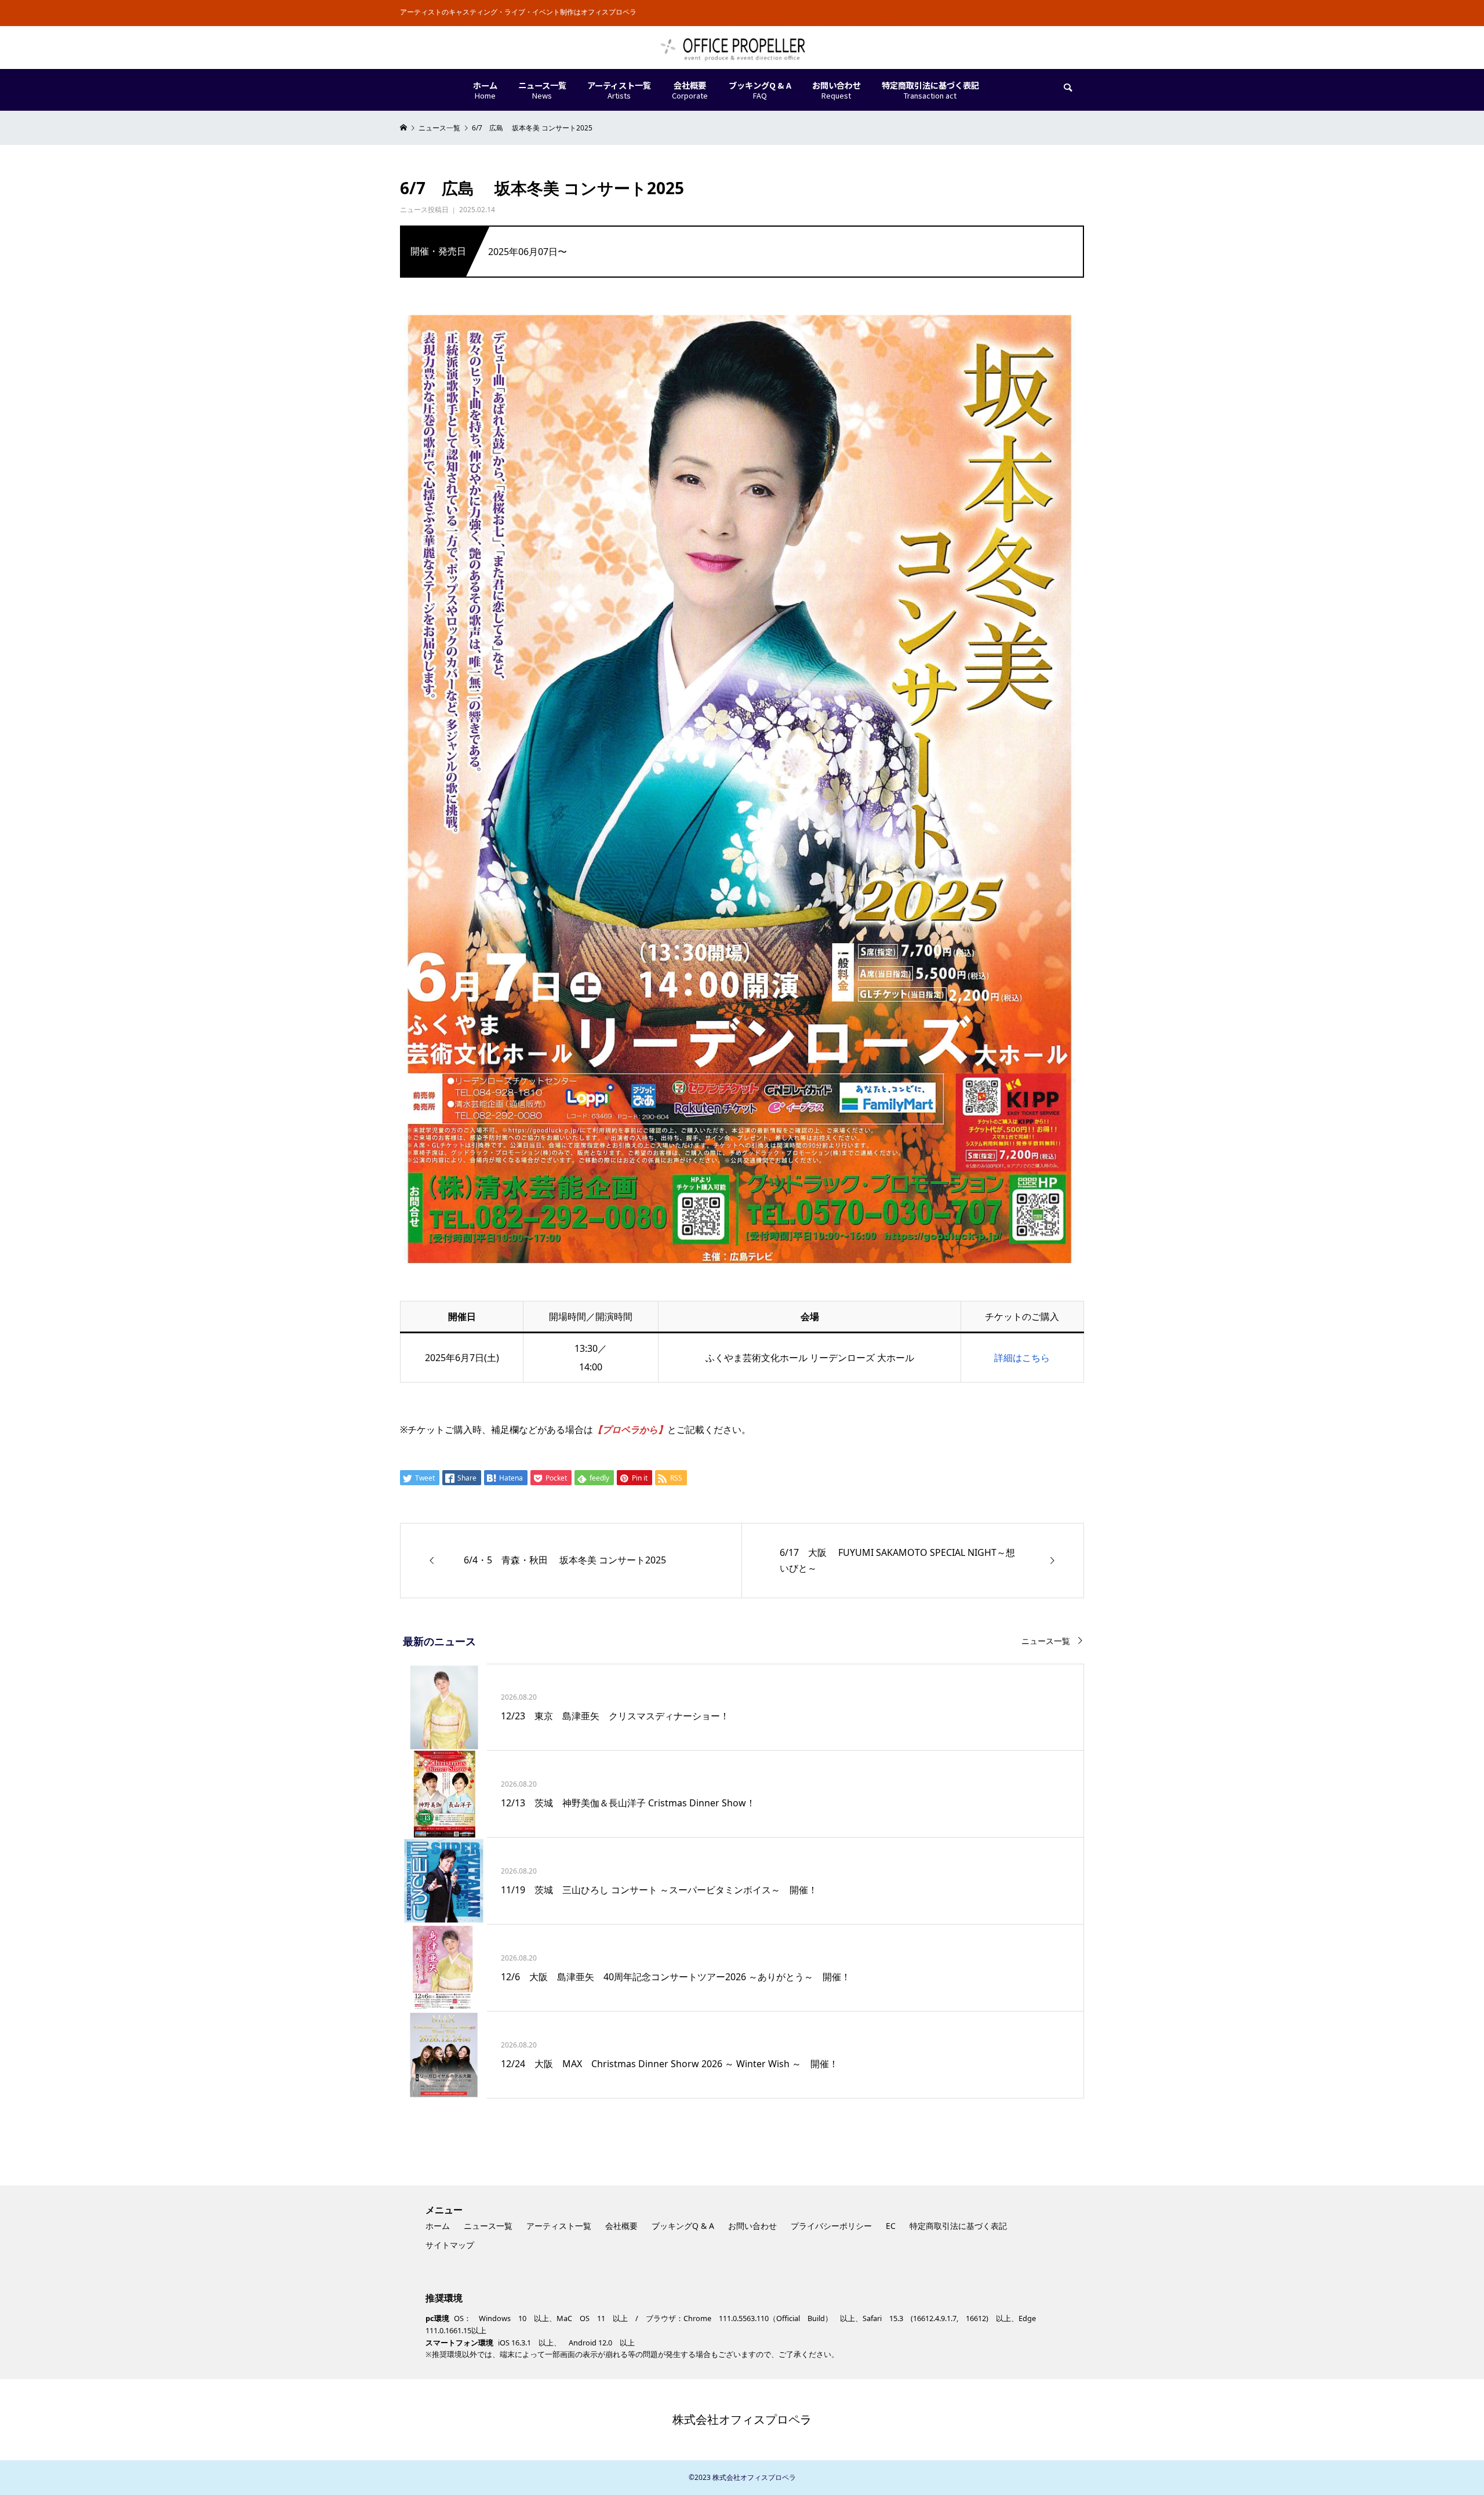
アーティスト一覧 (559, 2226)
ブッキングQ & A (683, 2226)
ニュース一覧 (1046, 1641)
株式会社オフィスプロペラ (742, 2419)
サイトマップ (450, 2245)
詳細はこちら (1022, 1358)
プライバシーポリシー (831, 2226)
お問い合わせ (752, 2226)
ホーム (438, 2226)
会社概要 (621, 2226)
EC (891, 2226)
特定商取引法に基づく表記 (958, 2226)
